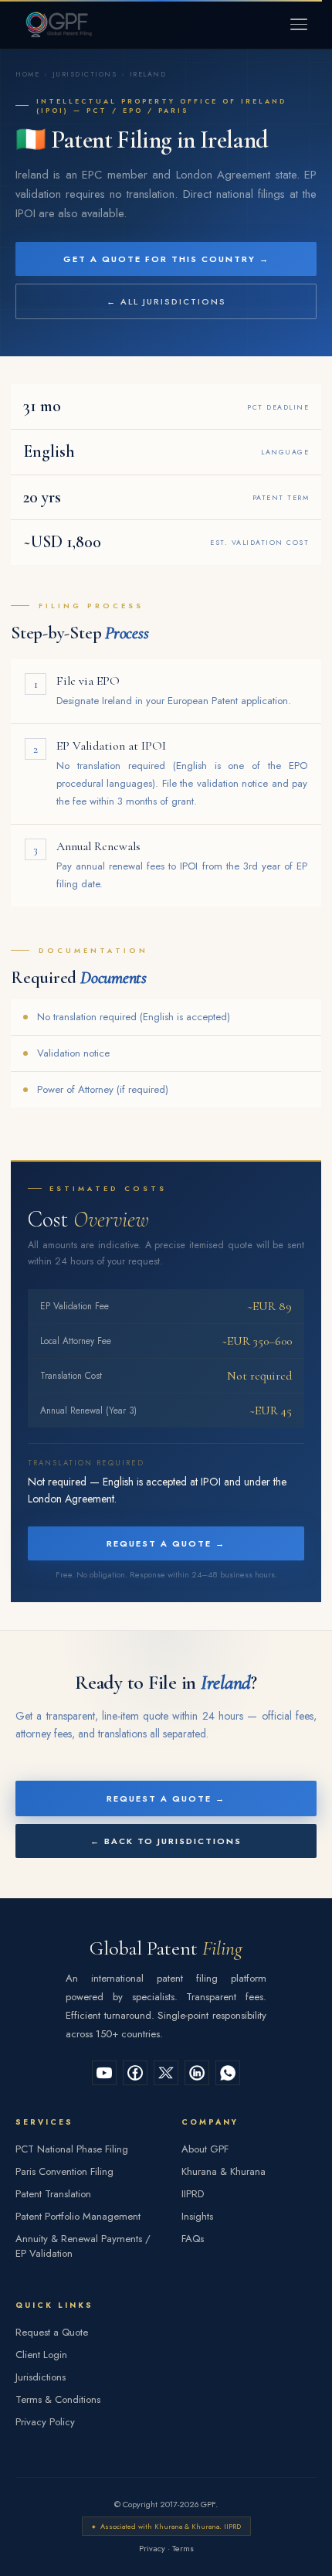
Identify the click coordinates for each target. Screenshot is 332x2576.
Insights (197, 2216)
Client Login (41, 2355)
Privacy (152, 2548)
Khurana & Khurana (224, 2171)
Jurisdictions (85, 74)
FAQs (193, 2239)
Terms (183, 2548)
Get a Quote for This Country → (166, 259)
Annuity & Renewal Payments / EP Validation (83, 2246)
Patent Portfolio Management (78, 2216)
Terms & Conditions (58, 2399)
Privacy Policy (45, 2422)
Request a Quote (52, 2332)
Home (27, 74)
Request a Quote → (166, 1543)
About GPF (205, 2149)
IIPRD (193, 2194)
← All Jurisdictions (166, 301)
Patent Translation (53, 2194)
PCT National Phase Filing (72, 2149)
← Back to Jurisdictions (166, 1841)
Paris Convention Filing (64, 2171)
